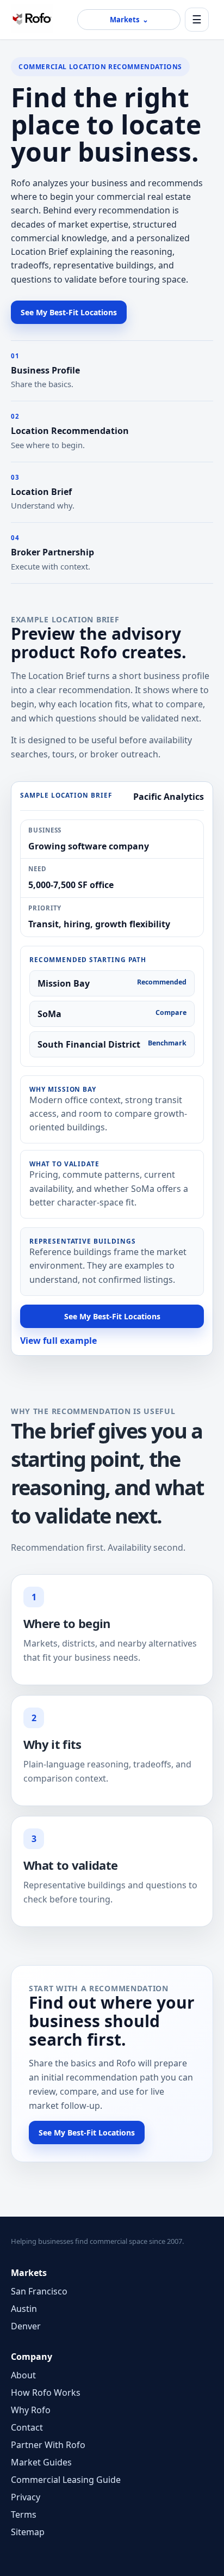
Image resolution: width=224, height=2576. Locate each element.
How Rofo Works (46, 2393)
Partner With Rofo (48, 2445)
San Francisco (39, 2291)
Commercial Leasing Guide (66, 2480)
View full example (58, 1341)
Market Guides (41, 2462)
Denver (26, 2326)
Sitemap (28, 2532)
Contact (27, 2427)
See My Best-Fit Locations (69, 312)
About (23, 2375)
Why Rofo (31, 2410)
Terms (24, 2514)
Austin (24, 2309)
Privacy (26, 2497)
